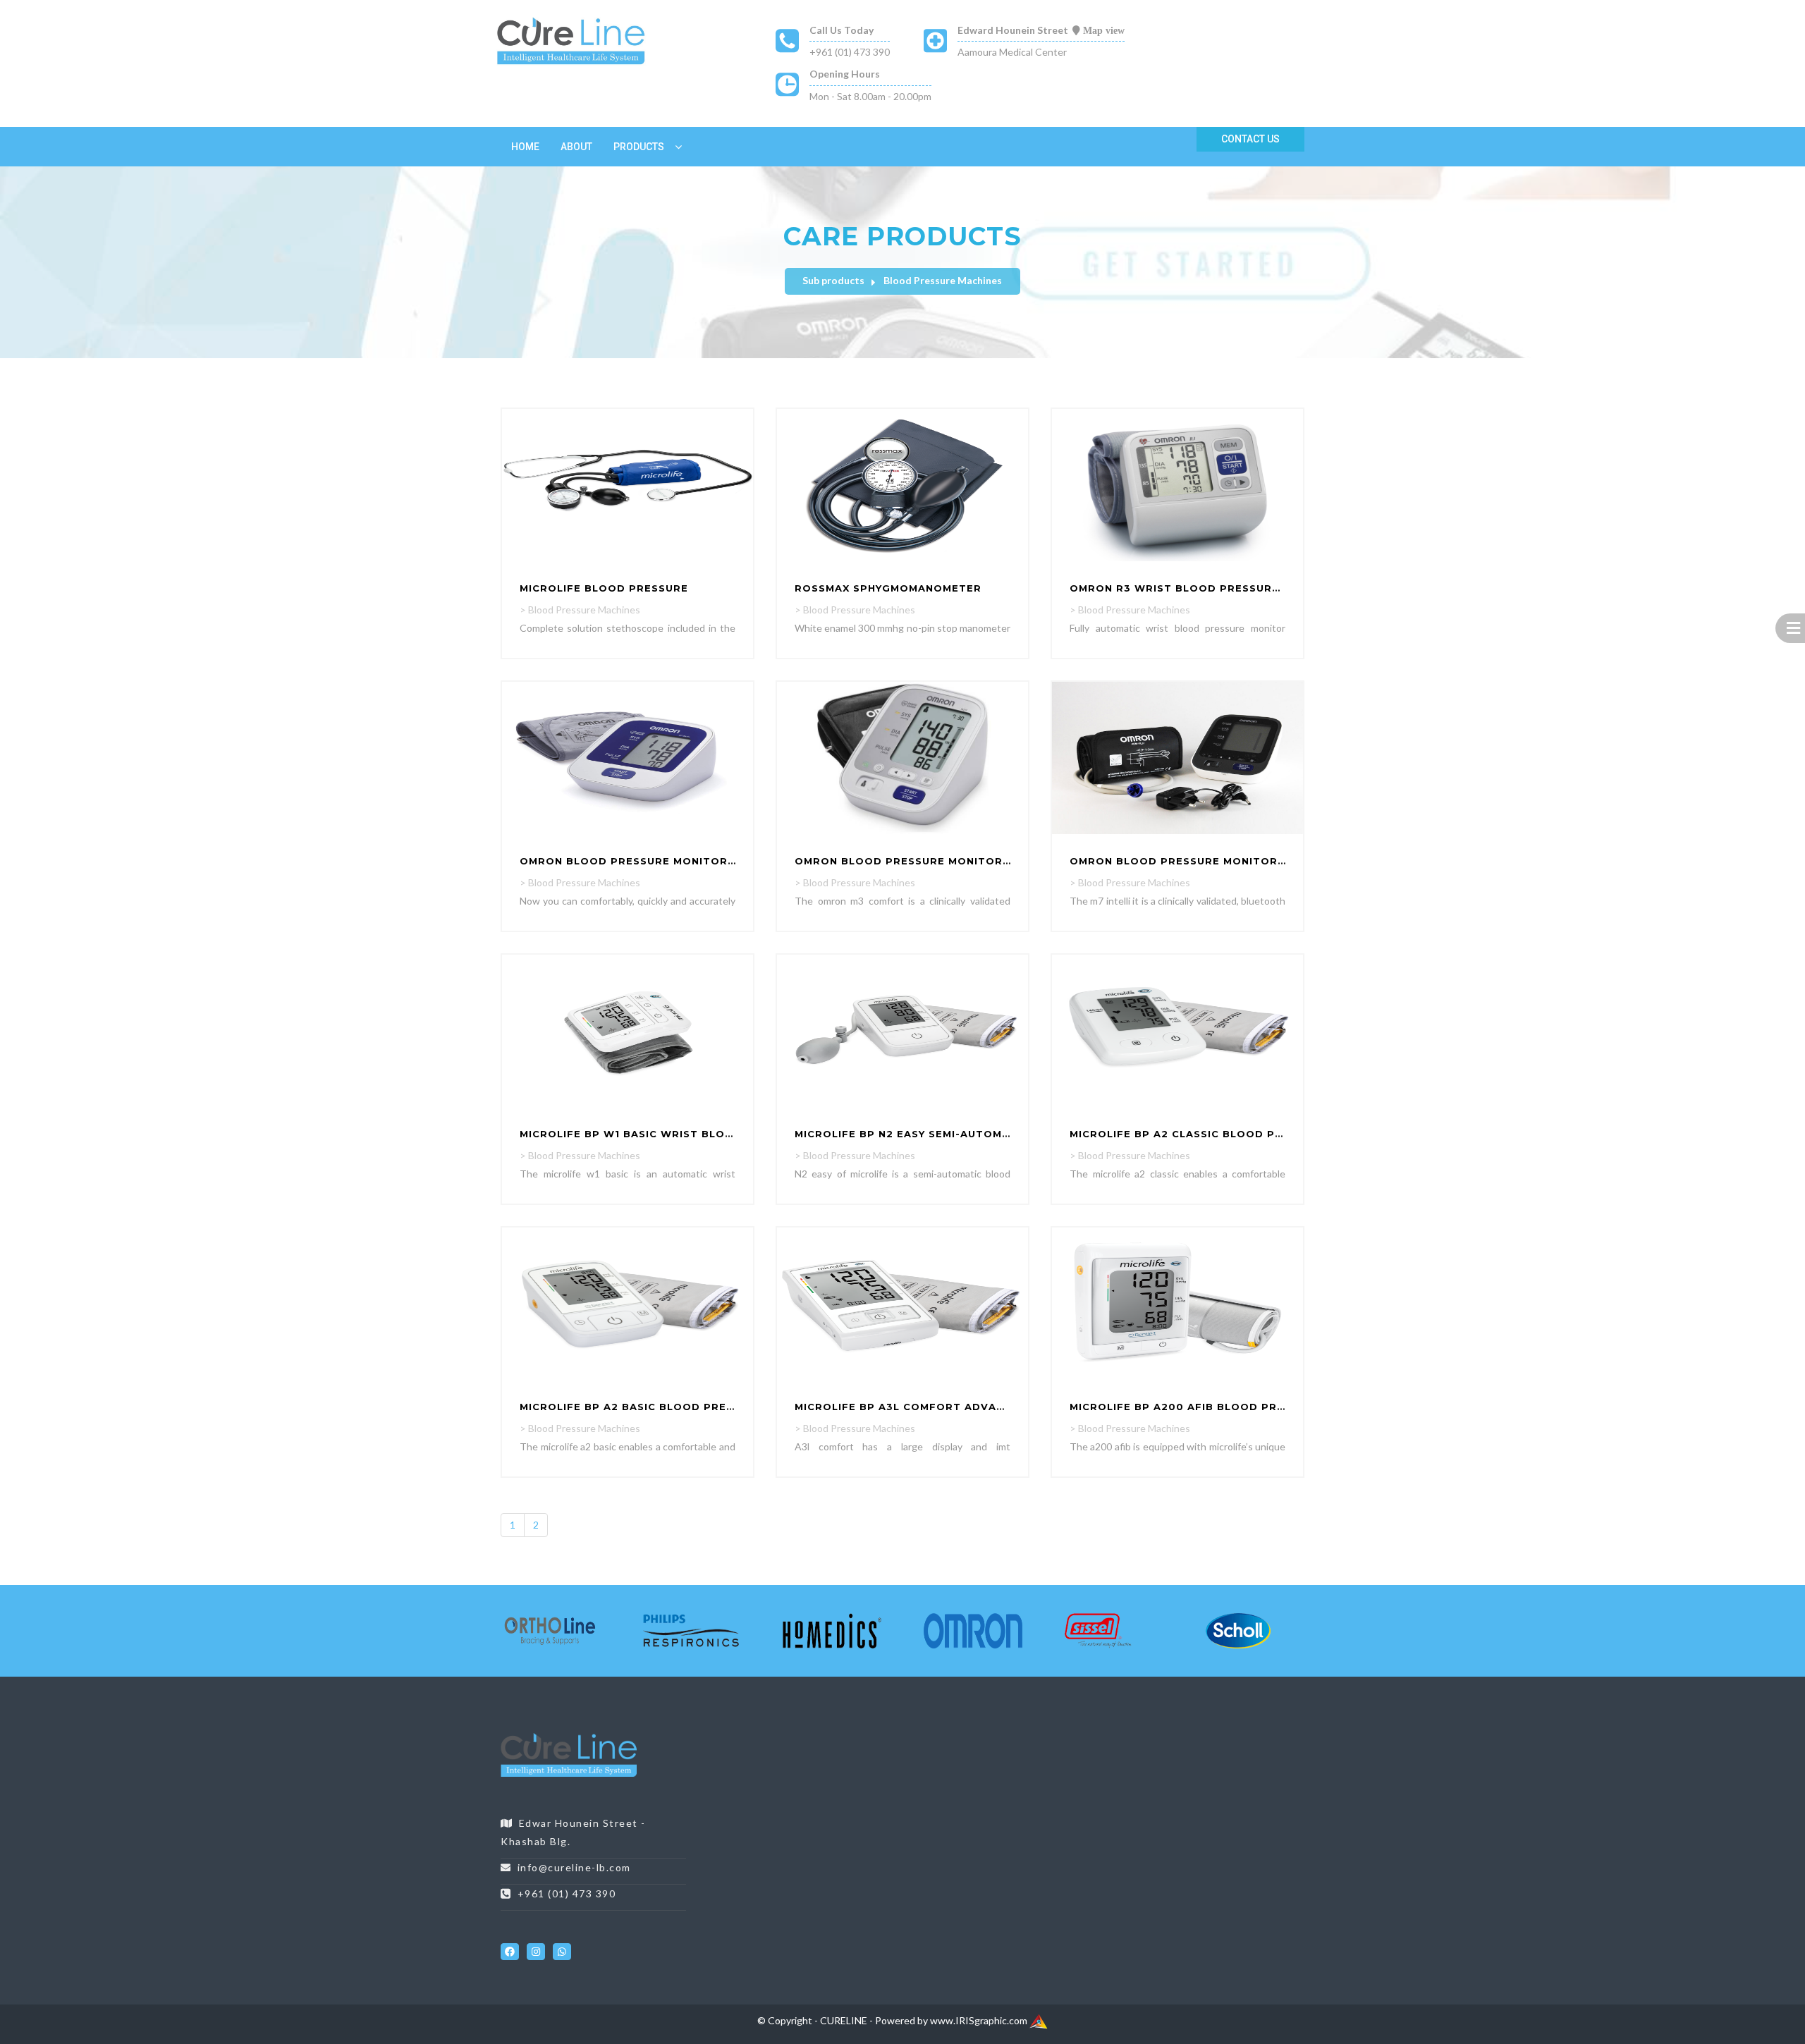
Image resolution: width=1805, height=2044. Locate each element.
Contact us (1250, 139)
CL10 (886, 1735)
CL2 (725, 1735)
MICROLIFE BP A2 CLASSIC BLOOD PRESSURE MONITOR (1227, 1134)
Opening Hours (845, 74)
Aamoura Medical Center (1012, 52)
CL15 (1013, 1735)
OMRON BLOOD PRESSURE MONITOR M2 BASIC (652, 861)
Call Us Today (842, 30)
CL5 (784, 1735)
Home (525, 147)
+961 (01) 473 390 (850, 52)
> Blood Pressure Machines (580, 610)
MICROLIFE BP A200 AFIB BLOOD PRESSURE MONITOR (1224, 1407)
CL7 (824, 1735)
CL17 (1064, 1735)
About (576, 147)
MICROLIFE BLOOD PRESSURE (604, 588)
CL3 (745, 1735)
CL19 (1114, 1735)
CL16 (1038, 1735)
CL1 (705, 1735)
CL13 (962, 1735)
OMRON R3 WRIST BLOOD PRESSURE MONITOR (1203, 588)
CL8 (844, 1735)
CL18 (1089, 1735)
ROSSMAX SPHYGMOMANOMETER (888, 588)
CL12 (937, 1735)
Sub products (833, 280)
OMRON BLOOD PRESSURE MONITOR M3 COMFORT (939, 861)
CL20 (1140, 1735)
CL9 (863, 1735)
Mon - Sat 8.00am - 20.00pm (870, 96)
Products (639, 147)
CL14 (987, 1735)
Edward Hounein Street (1013, 30)
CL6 (804, 1735)
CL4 (765, 1735)
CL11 (911, 1735)
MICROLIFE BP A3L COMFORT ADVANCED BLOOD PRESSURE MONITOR (993, 1407)
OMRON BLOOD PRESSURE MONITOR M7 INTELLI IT (1214, 861)
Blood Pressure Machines (943, 280)
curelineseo (526, 1920)
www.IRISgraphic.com (980, 2020)
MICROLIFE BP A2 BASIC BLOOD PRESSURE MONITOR (670, 1407)
